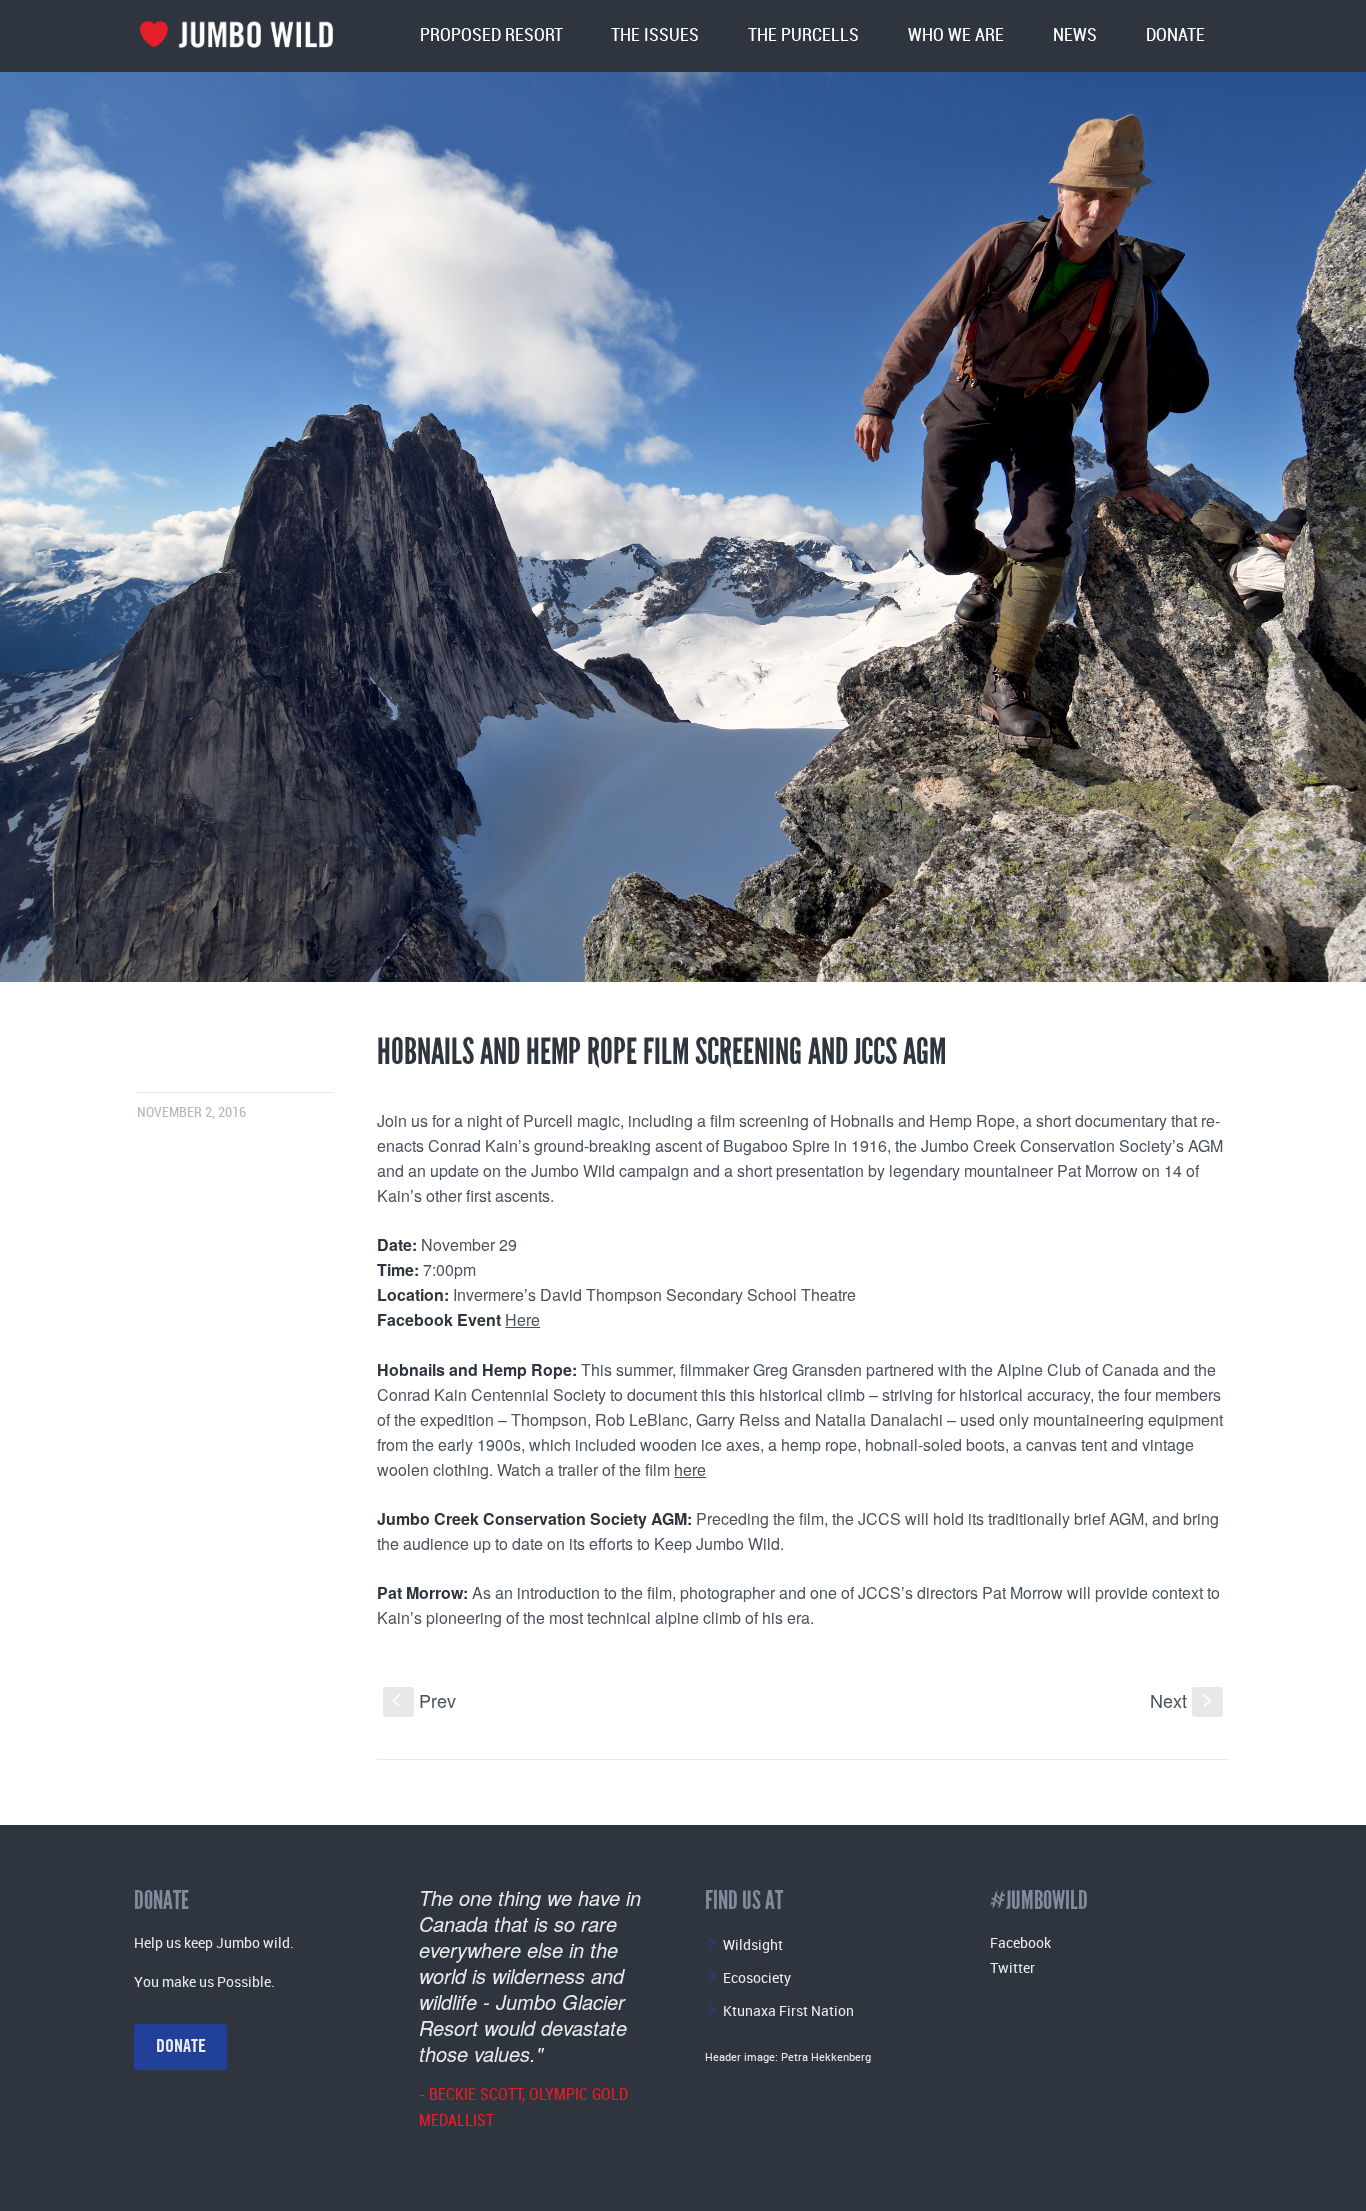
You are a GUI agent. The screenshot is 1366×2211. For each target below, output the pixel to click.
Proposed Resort (491, 35)
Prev (424, 1700)
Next (1183, 1700)
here (690, 1469)
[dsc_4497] (683, 527)
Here (522, 1319)
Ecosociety (757, 1977)
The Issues (655, 35)
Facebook (1020, 1942)
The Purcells (803, 35)
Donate (1175, 35)
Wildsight (753, 1944)
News (1075, 35)
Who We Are (956, 35)
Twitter (1012, 1967)
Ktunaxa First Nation (788, 2010)
